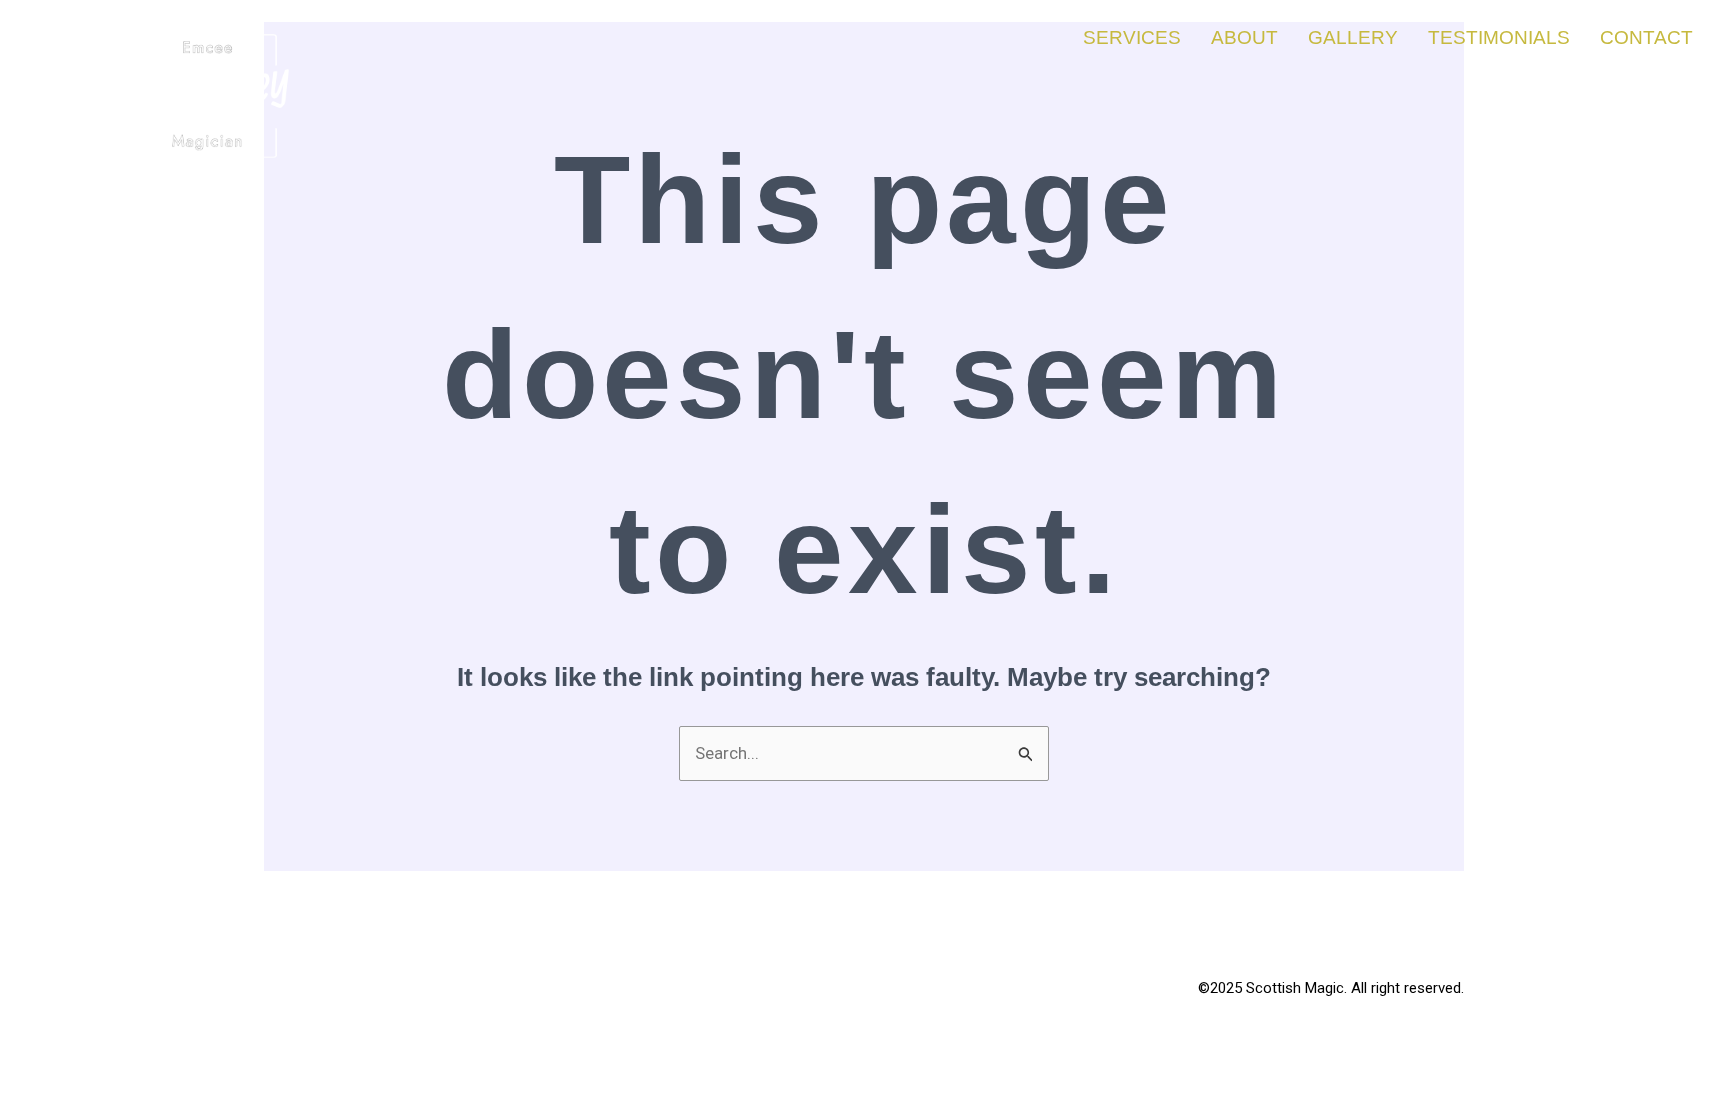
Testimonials (1499, 37)
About (1244, 37)
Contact (1646, 37)
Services (1132, 37)
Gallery (1353, 37)
